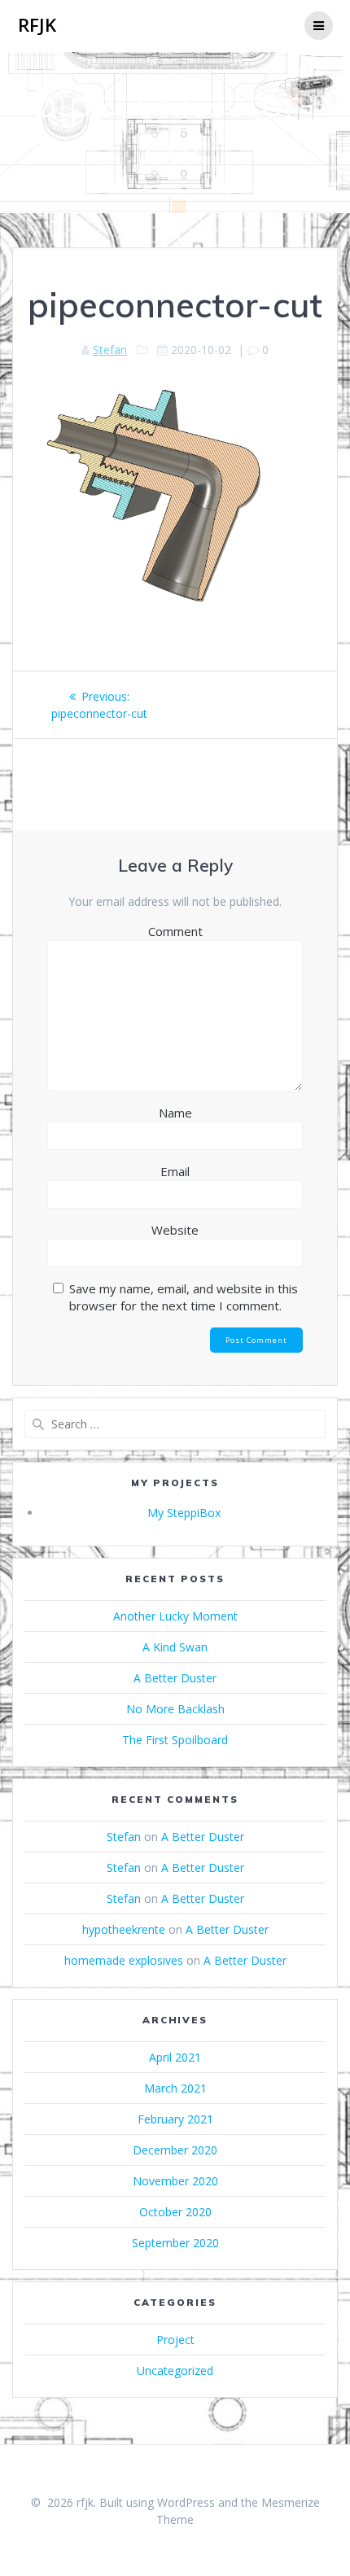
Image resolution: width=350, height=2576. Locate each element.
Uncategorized (175, 2370)
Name (175, 1113)
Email (175, 1171)
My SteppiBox (184, 1513)
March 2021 (175, 2088)
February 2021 (175, 2119)
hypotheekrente (124, 1929)
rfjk (37, 25)
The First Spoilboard (175, 1740)
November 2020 (175, 2181)
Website (175, 1230)
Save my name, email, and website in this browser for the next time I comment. (184, 1297)
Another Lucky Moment (175, 1616)
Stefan (110, 350)
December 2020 (175, 2150)
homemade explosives (124, 1960)
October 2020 (175, 2212)
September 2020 (175, 2243)
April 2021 (175, 2057)
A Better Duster (175, 1678)
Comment (175, 931)
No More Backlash (175, 1709)
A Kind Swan (175, 1647)
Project (175, 2340)
